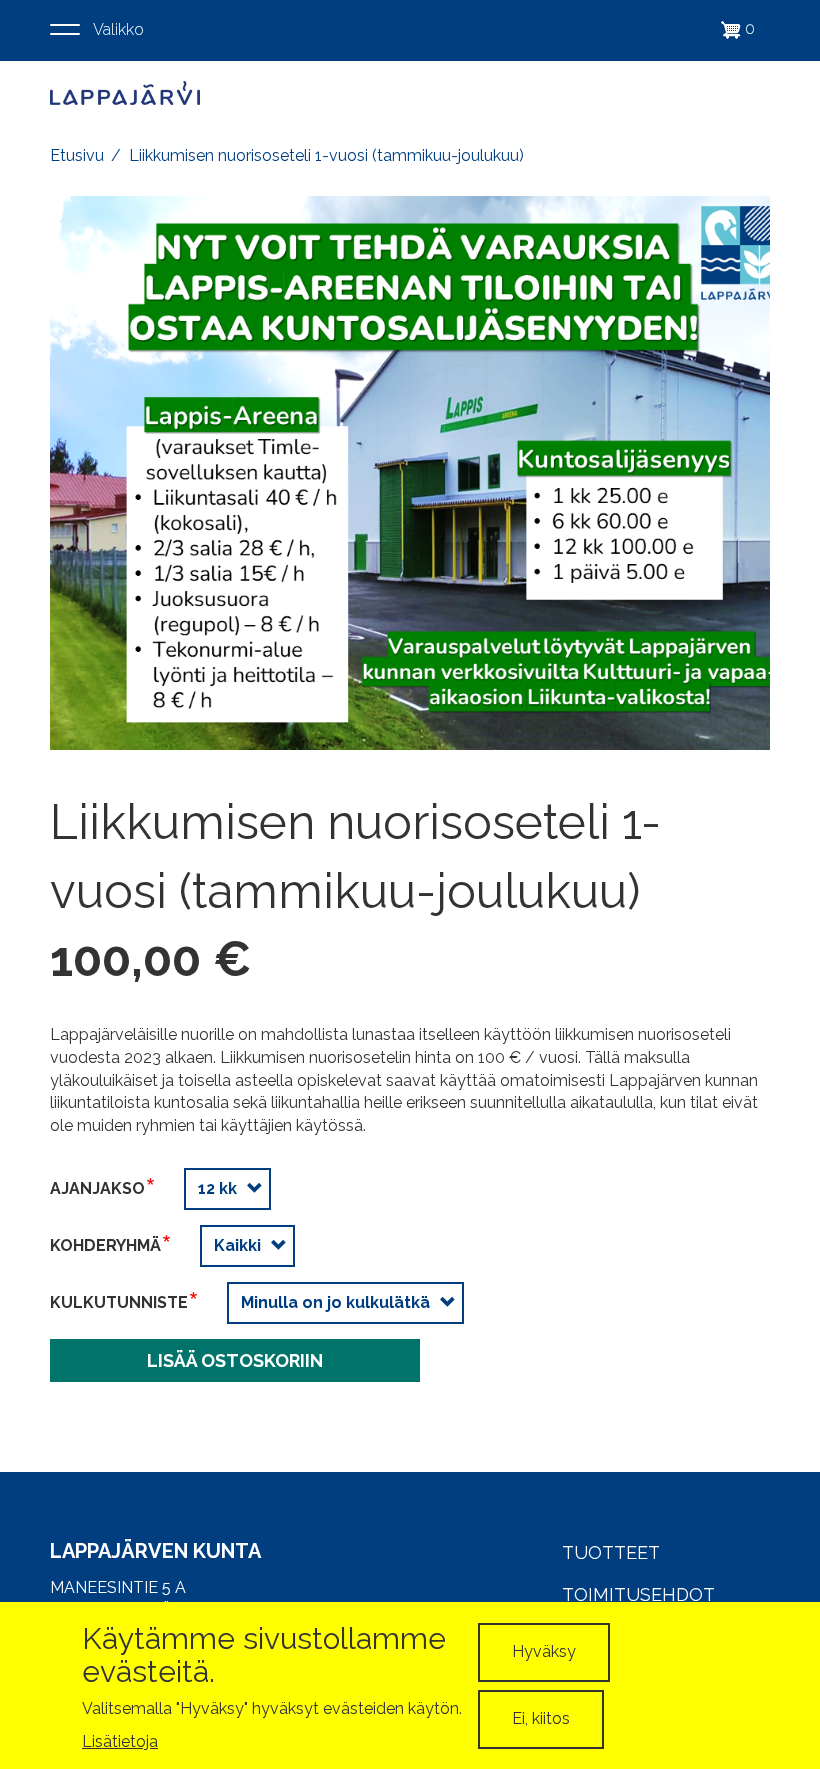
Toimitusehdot (638, 1594)
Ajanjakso (97, 1188)
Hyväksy (544, 1651)
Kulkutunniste (119, 1302)
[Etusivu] (125, 93)
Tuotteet (611, 1552)
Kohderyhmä (105, 1245)
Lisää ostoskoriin (235, 1360)
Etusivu (77, 155)
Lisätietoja (120, 1741)
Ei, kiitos (541, 1718)
